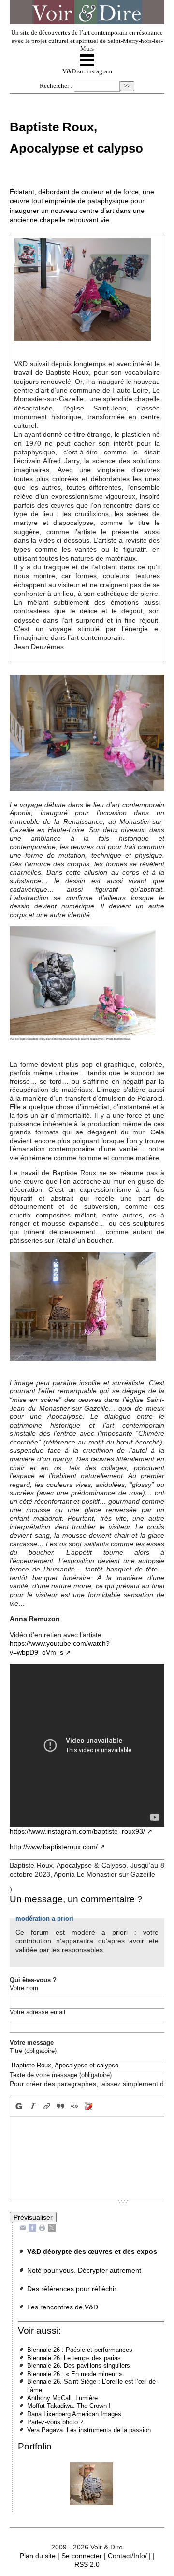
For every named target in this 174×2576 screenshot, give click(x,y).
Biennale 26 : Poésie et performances (80, 2350)
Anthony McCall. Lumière (62, 2398)
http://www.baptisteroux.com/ (54, 1847)
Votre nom (24, 1988)
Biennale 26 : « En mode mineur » (75, 2374)
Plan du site (38, 2556)
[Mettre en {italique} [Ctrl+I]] (33, 2106)
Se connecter (82, 2556)
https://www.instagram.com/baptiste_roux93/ (77, 1831)
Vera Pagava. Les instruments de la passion (89, 2430)
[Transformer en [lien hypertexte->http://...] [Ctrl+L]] (47, 2106)
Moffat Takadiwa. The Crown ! (69, 2406)
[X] (52, 2227)
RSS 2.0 (87, 2564)
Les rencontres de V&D (63, 2307)
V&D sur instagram (87, 71)
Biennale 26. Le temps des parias (74, 2358)
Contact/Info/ (127, 2556)
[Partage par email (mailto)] (23, 2227)
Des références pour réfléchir (72, 2289)
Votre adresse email (37, 2012)
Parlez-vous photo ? (55, 2422)
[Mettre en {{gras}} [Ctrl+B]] (18, 2106)
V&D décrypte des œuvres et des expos (92, 2251)
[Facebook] (32, 2227)
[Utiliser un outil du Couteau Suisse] (89, 2106)
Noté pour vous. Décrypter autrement (84, 2270)
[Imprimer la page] (42, 2227)
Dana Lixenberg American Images (74, 2414)
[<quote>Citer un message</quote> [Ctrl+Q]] (61, 2106)
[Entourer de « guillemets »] (75, 2106)
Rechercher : (56, 86)
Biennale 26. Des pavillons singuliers (79, 2366)
